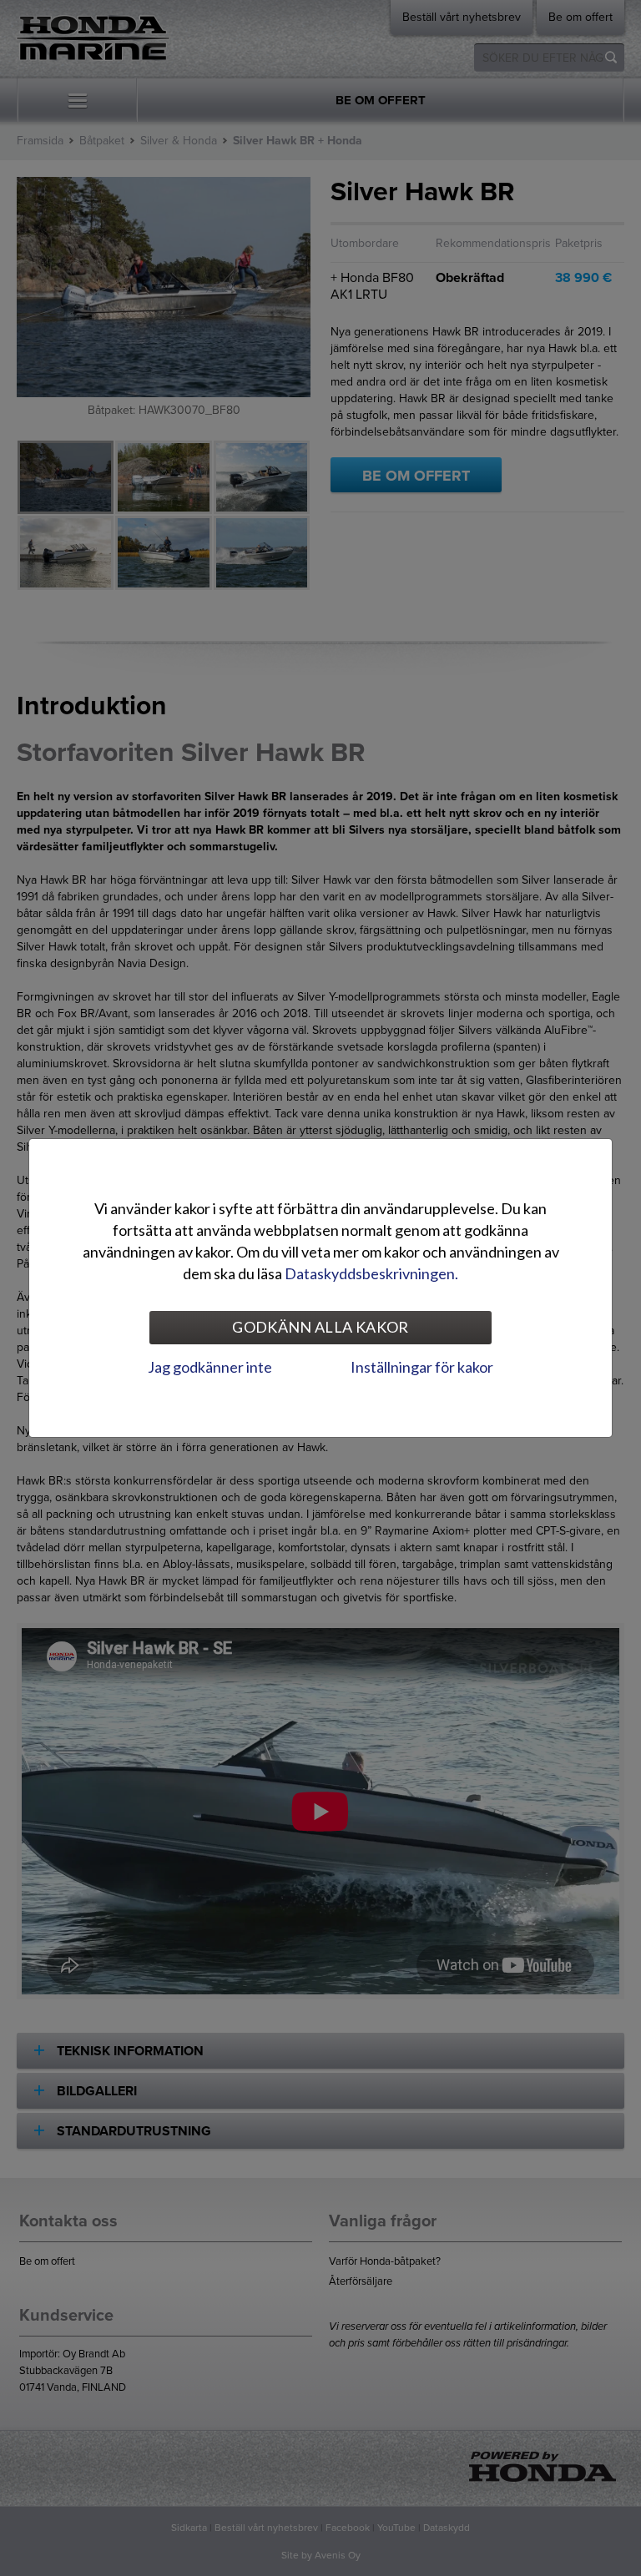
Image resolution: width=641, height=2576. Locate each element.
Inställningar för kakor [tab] (422, 1367)
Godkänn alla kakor (320, 1327)
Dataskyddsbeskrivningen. (371, 1273)
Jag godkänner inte (210, 1367)
